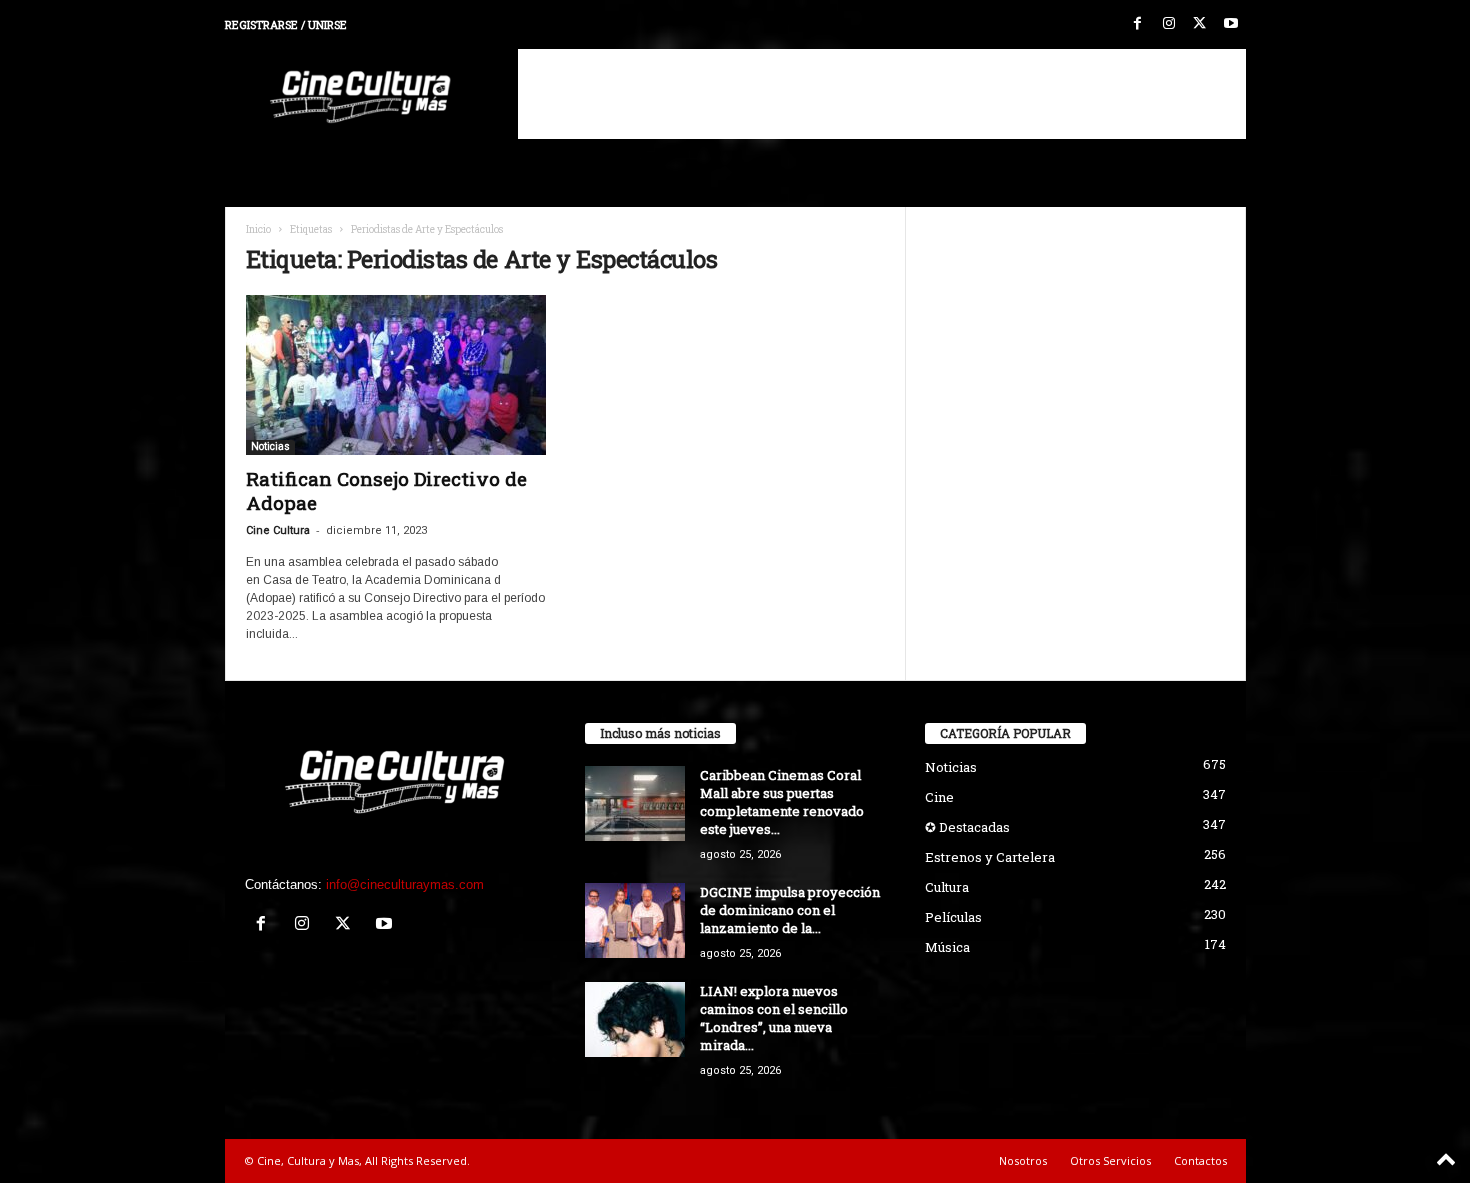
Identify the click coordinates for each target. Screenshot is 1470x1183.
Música (947, 947)
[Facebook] (1138, 24)
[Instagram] (1169, 24)
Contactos (1200, 1160)
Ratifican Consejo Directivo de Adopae (386, 490)
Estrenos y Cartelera (990, 857)
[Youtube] (1231, 24)
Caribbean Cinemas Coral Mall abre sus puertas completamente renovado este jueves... (782, 802)
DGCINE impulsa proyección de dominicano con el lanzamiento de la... (790, 910)
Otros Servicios (1110, 1160)
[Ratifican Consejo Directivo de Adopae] (396, 375)
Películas (953, 917)
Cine (939, 797)
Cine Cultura (278, 530)
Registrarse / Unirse (286, 24)
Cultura (947, 887)
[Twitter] (1200, 24)
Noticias (270, 446)
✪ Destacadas (967, 827)
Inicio (258, 229)
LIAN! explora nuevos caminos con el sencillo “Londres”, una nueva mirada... (774, 1018)
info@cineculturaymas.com (405, 884)
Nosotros (1023, 1160)
